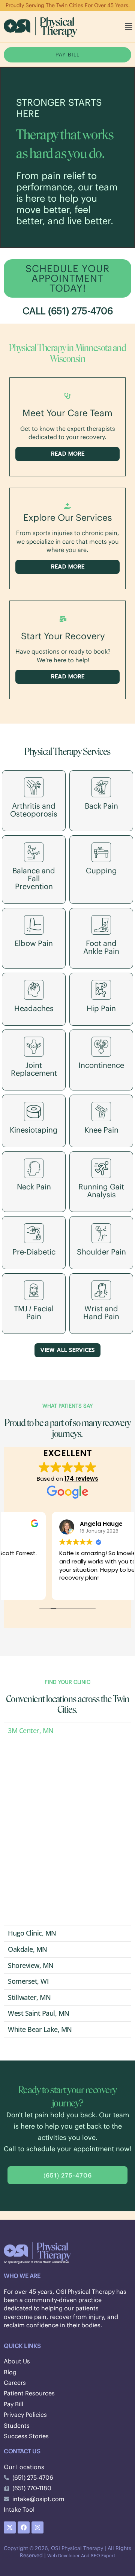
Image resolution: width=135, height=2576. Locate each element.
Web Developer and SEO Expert (81, 2555)
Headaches (34, 1008)
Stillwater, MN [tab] (29, 1997)
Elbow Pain (34, 943)
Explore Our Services (68, 517)
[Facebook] (24, 2527)
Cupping (101, 871)
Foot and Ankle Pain (101, 947)
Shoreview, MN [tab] (31, 1965)
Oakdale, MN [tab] (28, 1949)
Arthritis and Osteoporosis (34, 810)
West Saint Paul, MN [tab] (39, 2013)
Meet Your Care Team (67, 413)
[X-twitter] (10, 2527)
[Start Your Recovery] (63, 619)
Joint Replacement (34, 1069)
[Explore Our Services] (67, 506)
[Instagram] (37, 2527)
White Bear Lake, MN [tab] (40, 2029)
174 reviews (81, 1479)
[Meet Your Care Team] (67, 396)
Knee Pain (101, 1130)
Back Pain (101, 806)
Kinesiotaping (34, 1130)
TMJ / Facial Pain (34, 1312)
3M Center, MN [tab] (31, 1731)
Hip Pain (101, 1008)
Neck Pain (34, 1187)
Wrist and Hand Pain (101, 1312)
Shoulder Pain (101, 1252)
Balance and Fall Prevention (34, 878)
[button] (129, 27)
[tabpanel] (67, 1832)
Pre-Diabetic (34, 1252)
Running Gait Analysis (101, 1191)
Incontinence (101, 1065)
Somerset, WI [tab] (28, 1981)
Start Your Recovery (63, 636)
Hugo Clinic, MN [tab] (32, 1933)
